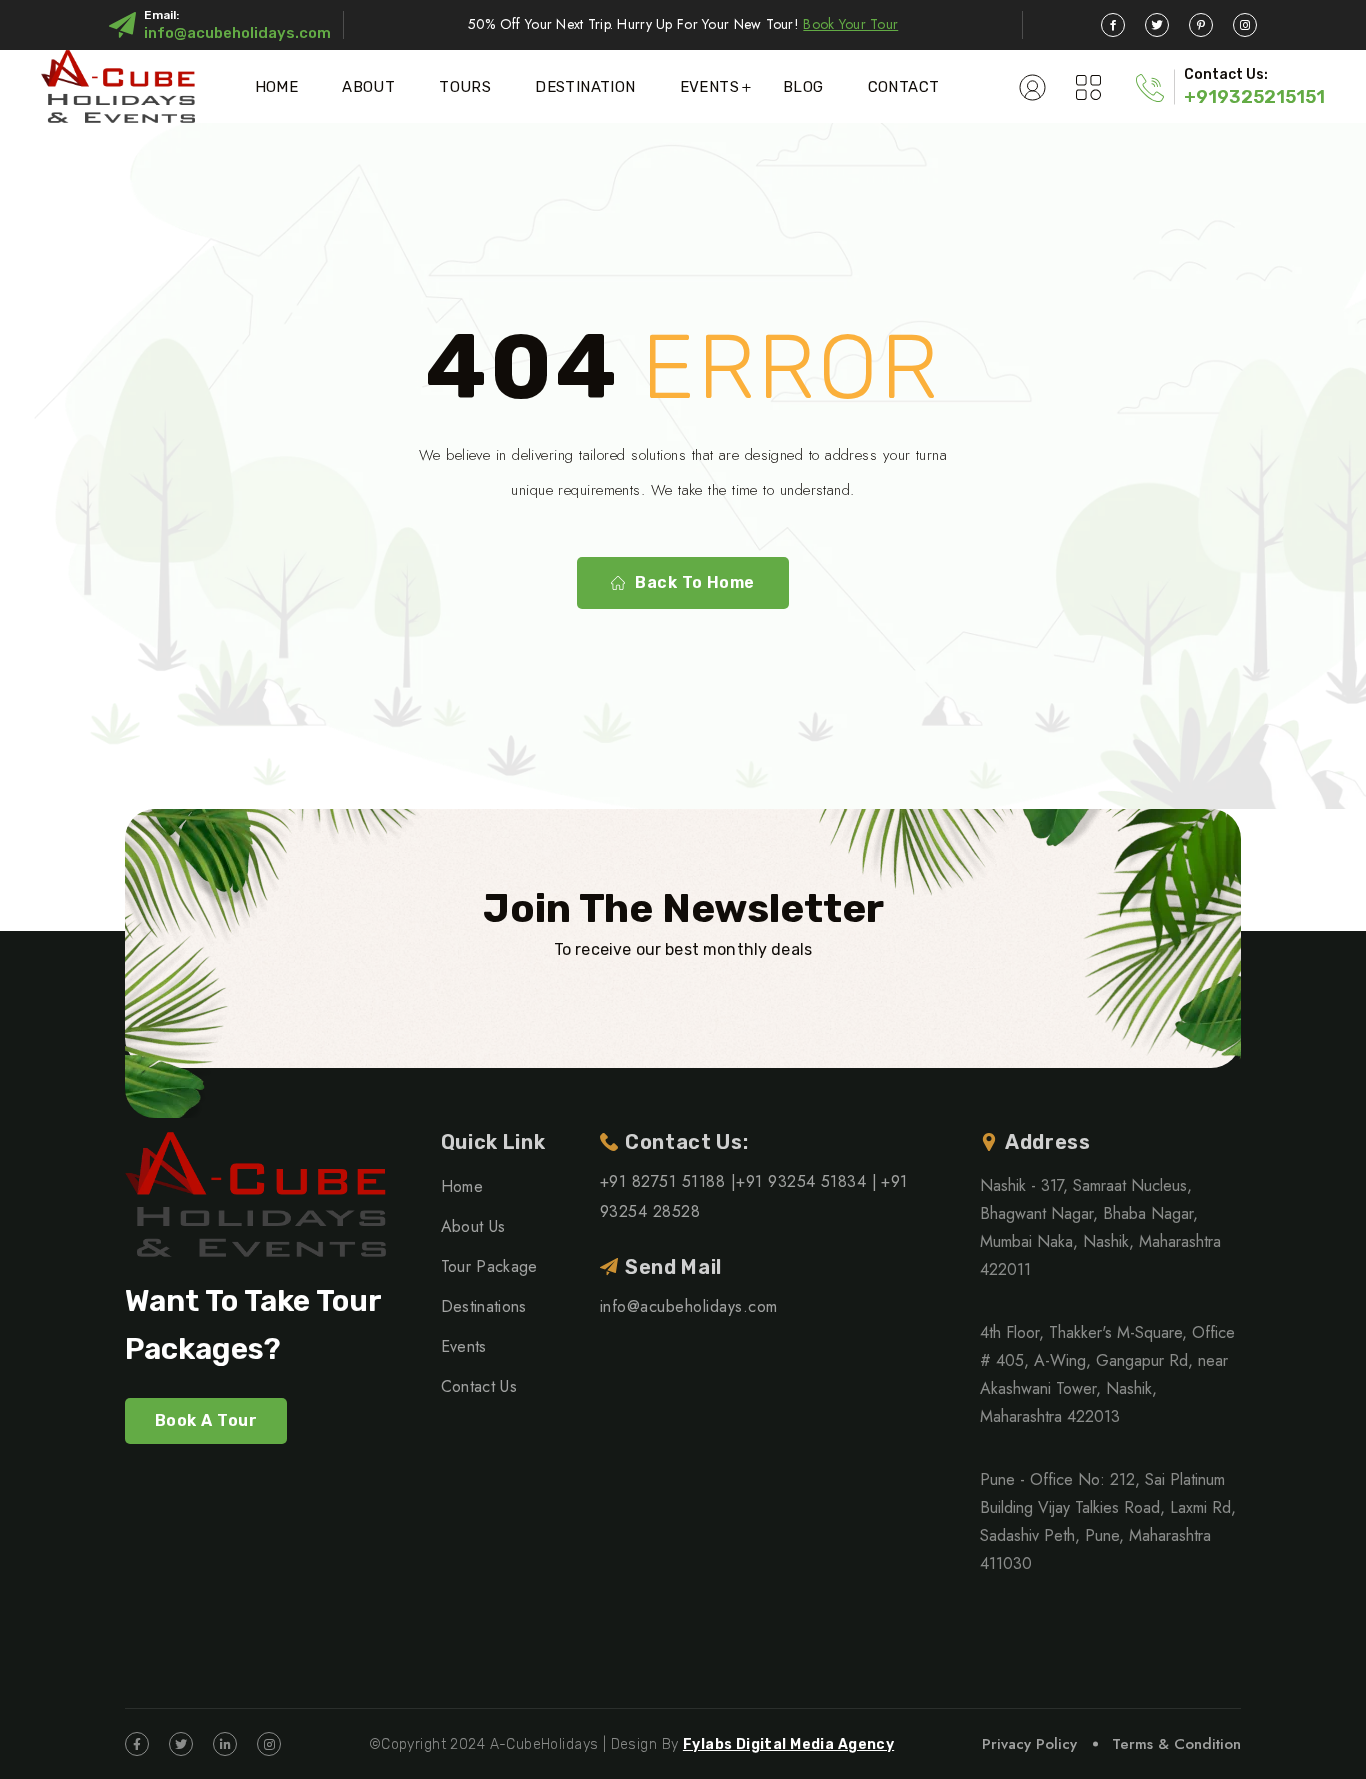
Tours (465, 87)
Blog (803, 87)
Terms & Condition (1176, 1744)
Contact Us (479, 1386)
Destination (585, 87)
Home (277, 87)
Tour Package (489, 1266)
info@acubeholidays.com (237, 33)
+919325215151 (1254, 97)
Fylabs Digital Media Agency (788, 1744)
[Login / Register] (1032, 87)
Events (709, 87)
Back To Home (695, 582)
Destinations (484, 1306)
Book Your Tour (850, 24)
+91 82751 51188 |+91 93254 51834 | (738, 1181)
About (368, 87)
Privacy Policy (1029, 1744)
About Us (473, 1226)
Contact (904, 87)
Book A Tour (206, 1420)
